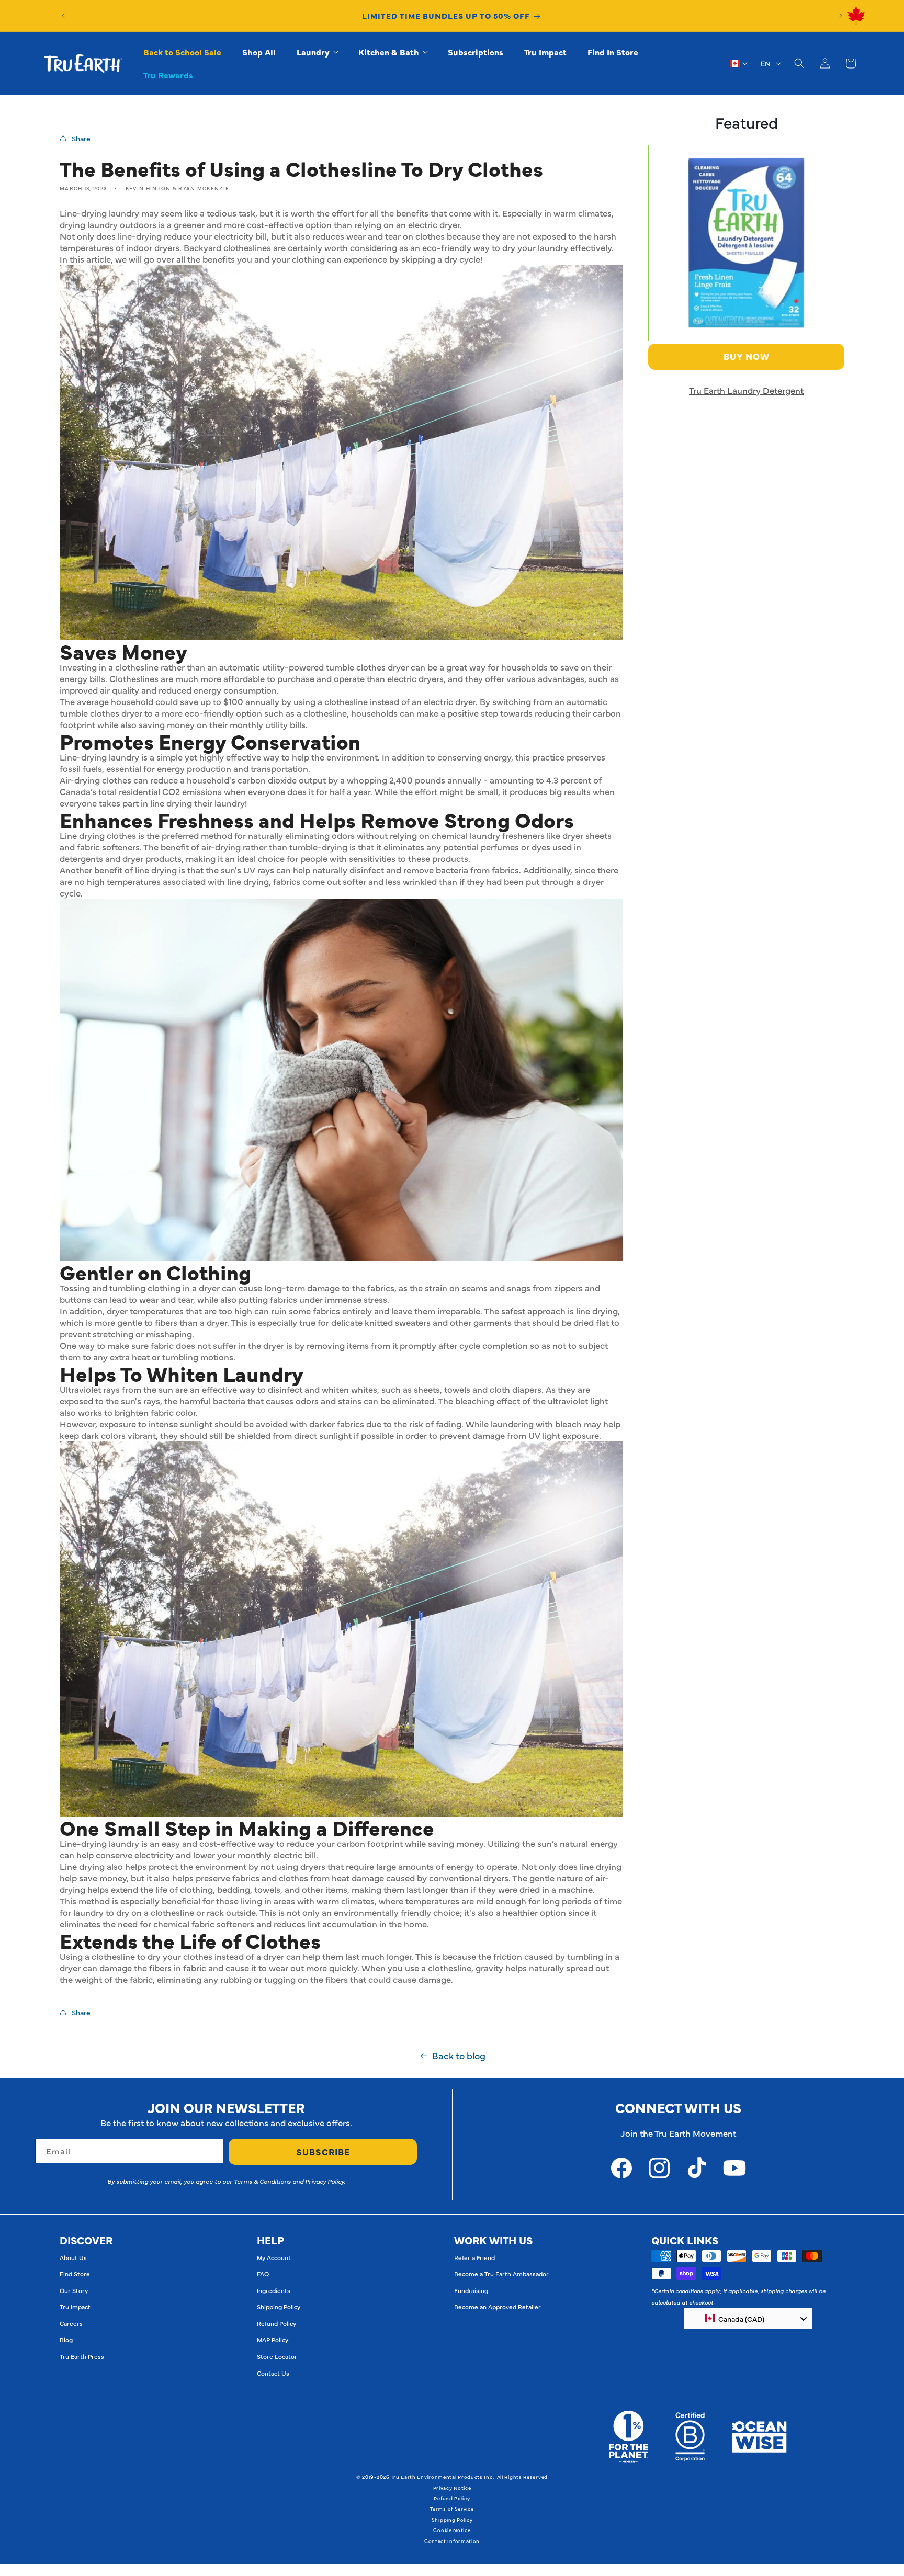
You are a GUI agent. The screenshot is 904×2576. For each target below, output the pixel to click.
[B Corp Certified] (690, 2437)
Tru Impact (75, 2307)
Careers (71, 2323)
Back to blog (459, 2056)
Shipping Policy (279, 2307)
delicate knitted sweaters (381, 1322)
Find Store (75, 2274)
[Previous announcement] (63, 16)
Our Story (74, 2290)
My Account (274, 2257)
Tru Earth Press (82, 2356)
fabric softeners (108, 847)
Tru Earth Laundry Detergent (746, 390)
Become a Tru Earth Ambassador (501, 2274)
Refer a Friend (474, 2257)
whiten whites (349, 1389)
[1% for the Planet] (629, 2437)
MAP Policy (273, 2340)
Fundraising (471, 2290)
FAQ (263, 2274)
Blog (66, 2340)
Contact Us (273, 2373)
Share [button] (81, 138)
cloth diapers (516, 1389)
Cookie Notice (452, 2530)
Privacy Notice (452, 2488)
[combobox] (748, 2319)
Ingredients (274, 2290)
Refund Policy (276, 2323)
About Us (73, 2257)
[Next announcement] (841, 16)
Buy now (747, 356)
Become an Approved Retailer (498, 2307)
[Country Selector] (739, 63)
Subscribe (323, 2152)
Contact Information (452, 2541)
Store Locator (277, 2356)
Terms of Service (452, 2509)
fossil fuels (81, 768)
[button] (317, 52)
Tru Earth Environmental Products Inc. (442, 2477)
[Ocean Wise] (759, 2437)
